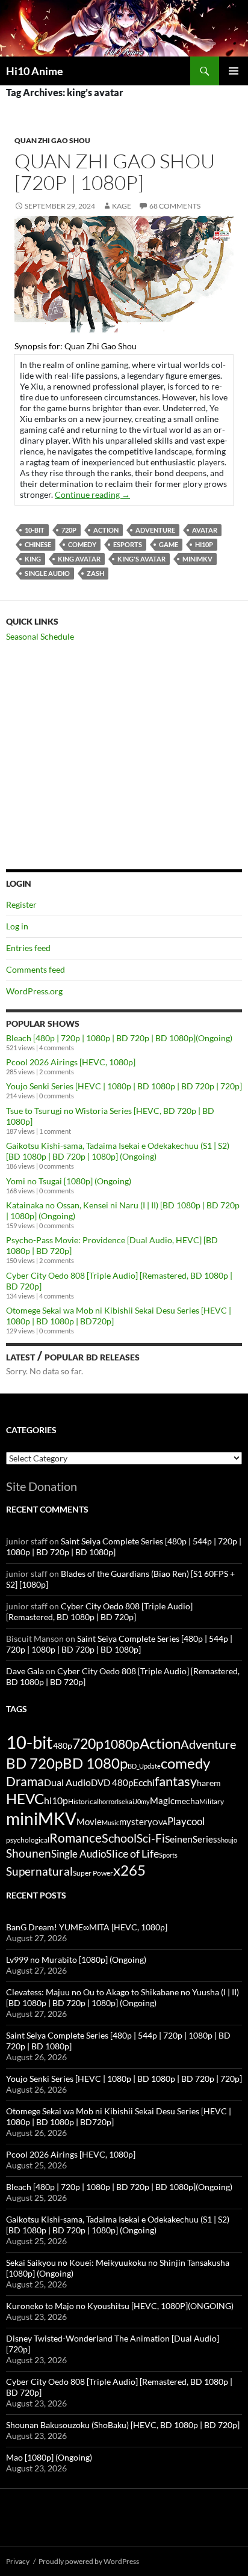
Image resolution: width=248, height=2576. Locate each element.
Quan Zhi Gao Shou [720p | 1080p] (115, 172)
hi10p (204, 544)
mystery (136, 1822)
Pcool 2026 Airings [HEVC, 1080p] (71, 1062)
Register (21, 904)
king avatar (79, 559)
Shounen (29, 1853)
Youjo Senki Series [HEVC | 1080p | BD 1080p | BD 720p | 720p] (124, 1086)
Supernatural (39, 1871)
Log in (17, 926)
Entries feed (28, 948)
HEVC (25, 1799)
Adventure (155, 530)
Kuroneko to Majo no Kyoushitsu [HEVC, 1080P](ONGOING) (120, 2306)
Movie (89, 1822)
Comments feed (36, 969)
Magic (162, 1801)
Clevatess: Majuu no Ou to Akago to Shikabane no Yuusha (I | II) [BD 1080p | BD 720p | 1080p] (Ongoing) (122, 1997)
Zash (95, 573)
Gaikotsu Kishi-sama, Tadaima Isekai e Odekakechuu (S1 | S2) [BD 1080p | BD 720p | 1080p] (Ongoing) (118, 1151)
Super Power (93, 1873)
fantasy (176, 1781)
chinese (38, 544)
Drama (25, 1781)
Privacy (18, 2561)
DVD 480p (112, 1783)
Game (169, 544)
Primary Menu (234, 71)
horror (108, 1801)
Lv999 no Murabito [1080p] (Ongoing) (76, 1960)
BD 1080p (95, 1763)
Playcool (186, 1821)
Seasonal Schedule (40, 636)
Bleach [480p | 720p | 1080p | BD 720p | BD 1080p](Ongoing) (119, 1038)
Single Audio (47, 573)
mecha (187, 1801)
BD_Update (144, 1766)
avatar (205, 530)
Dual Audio (67, 1782)
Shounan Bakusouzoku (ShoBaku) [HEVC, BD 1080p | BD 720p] (123, 2425)
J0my (142, 1801)
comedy (82, 544)
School (119, 1838)
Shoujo (227, 1840)
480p (63, 1745)
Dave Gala (25, 1671)
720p (69, 530)
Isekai (126, 1801)
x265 (129, 1870)
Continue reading (92, 494)
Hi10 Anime (35, 71)
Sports (168, 1855)
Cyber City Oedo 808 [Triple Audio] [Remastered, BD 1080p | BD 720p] (99, 1611)
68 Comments (175, 206)
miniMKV (197, 559)
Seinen (179, 1839)
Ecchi (144, 1782)
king (33, 559)
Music (110, 1822)
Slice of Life (132, 1853)
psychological (28, 1840)
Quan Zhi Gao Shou (52, 140)
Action (106, 530)
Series (205, 1839)
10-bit (35, 530)
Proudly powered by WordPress (89, 2561)
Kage (122, 206)
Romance (76, 1838)
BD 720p (34, 1763)
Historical (83, 1801)
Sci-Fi (151, 1838)
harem (209, 1783)
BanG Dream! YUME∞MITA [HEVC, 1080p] (87, 1927)
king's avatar (141, 559)
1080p (122, 1744)
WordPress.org (34, 991)
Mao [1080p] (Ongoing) (49, 2457)
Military (212, 1801)
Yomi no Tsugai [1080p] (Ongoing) (69, 1181)
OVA (160, 1822)
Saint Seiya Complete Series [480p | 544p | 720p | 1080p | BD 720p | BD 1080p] (119, 1644)
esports (128, 544)
